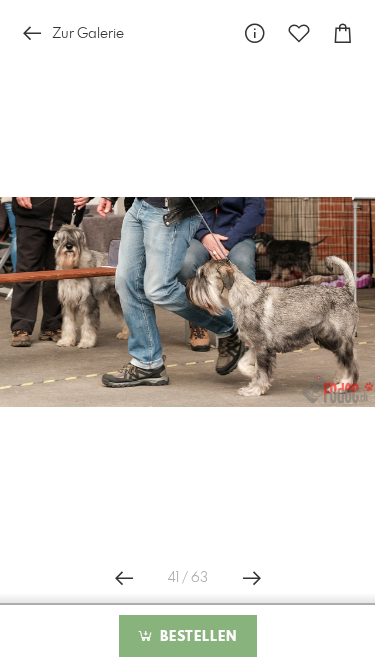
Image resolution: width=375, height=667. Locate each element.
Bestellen (196, 637)
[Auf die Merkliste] (299, 33)
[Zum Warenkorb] (343, 33)
